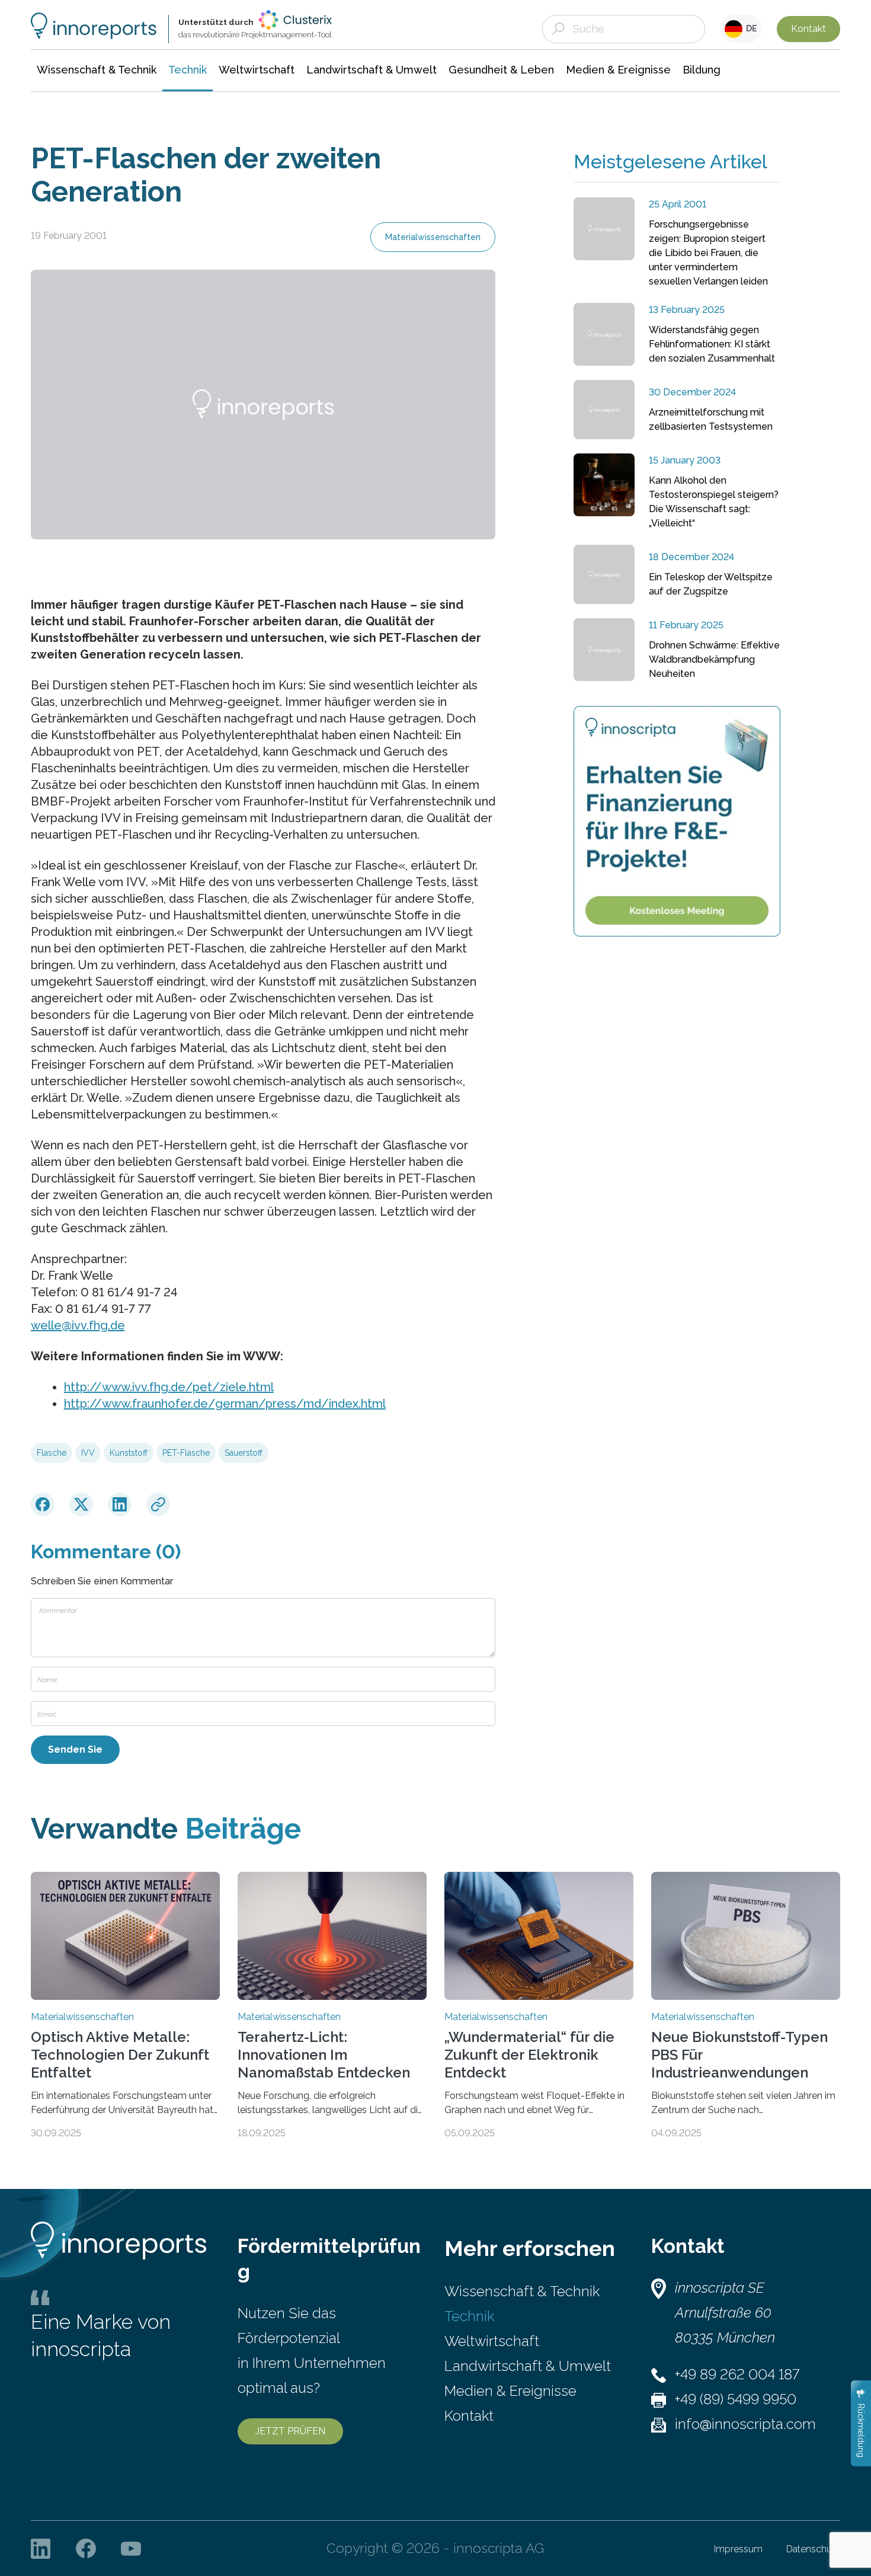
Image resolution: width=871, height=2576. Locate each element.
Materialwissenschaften (433, 237)
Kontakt (808, 29)
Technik (469, 2316)
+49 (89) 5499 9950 (736, 2399)
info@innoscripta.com (745, 2424)
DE (750, 28)
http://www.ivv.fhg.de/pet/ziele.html (169, 1387)
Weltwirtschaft (492, 2341)
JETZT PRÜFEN (290, 2431)
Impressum (738, 2549)
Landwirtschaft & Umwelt (528, 2366)
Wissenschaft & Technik (522, 2291)
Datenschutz (813, 2549)
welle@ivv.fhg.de (78, 1325)
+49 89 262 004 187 (737, 2374)
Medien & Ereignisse (510, 2391)
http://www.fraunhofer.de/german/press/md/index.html (225, 1404)
